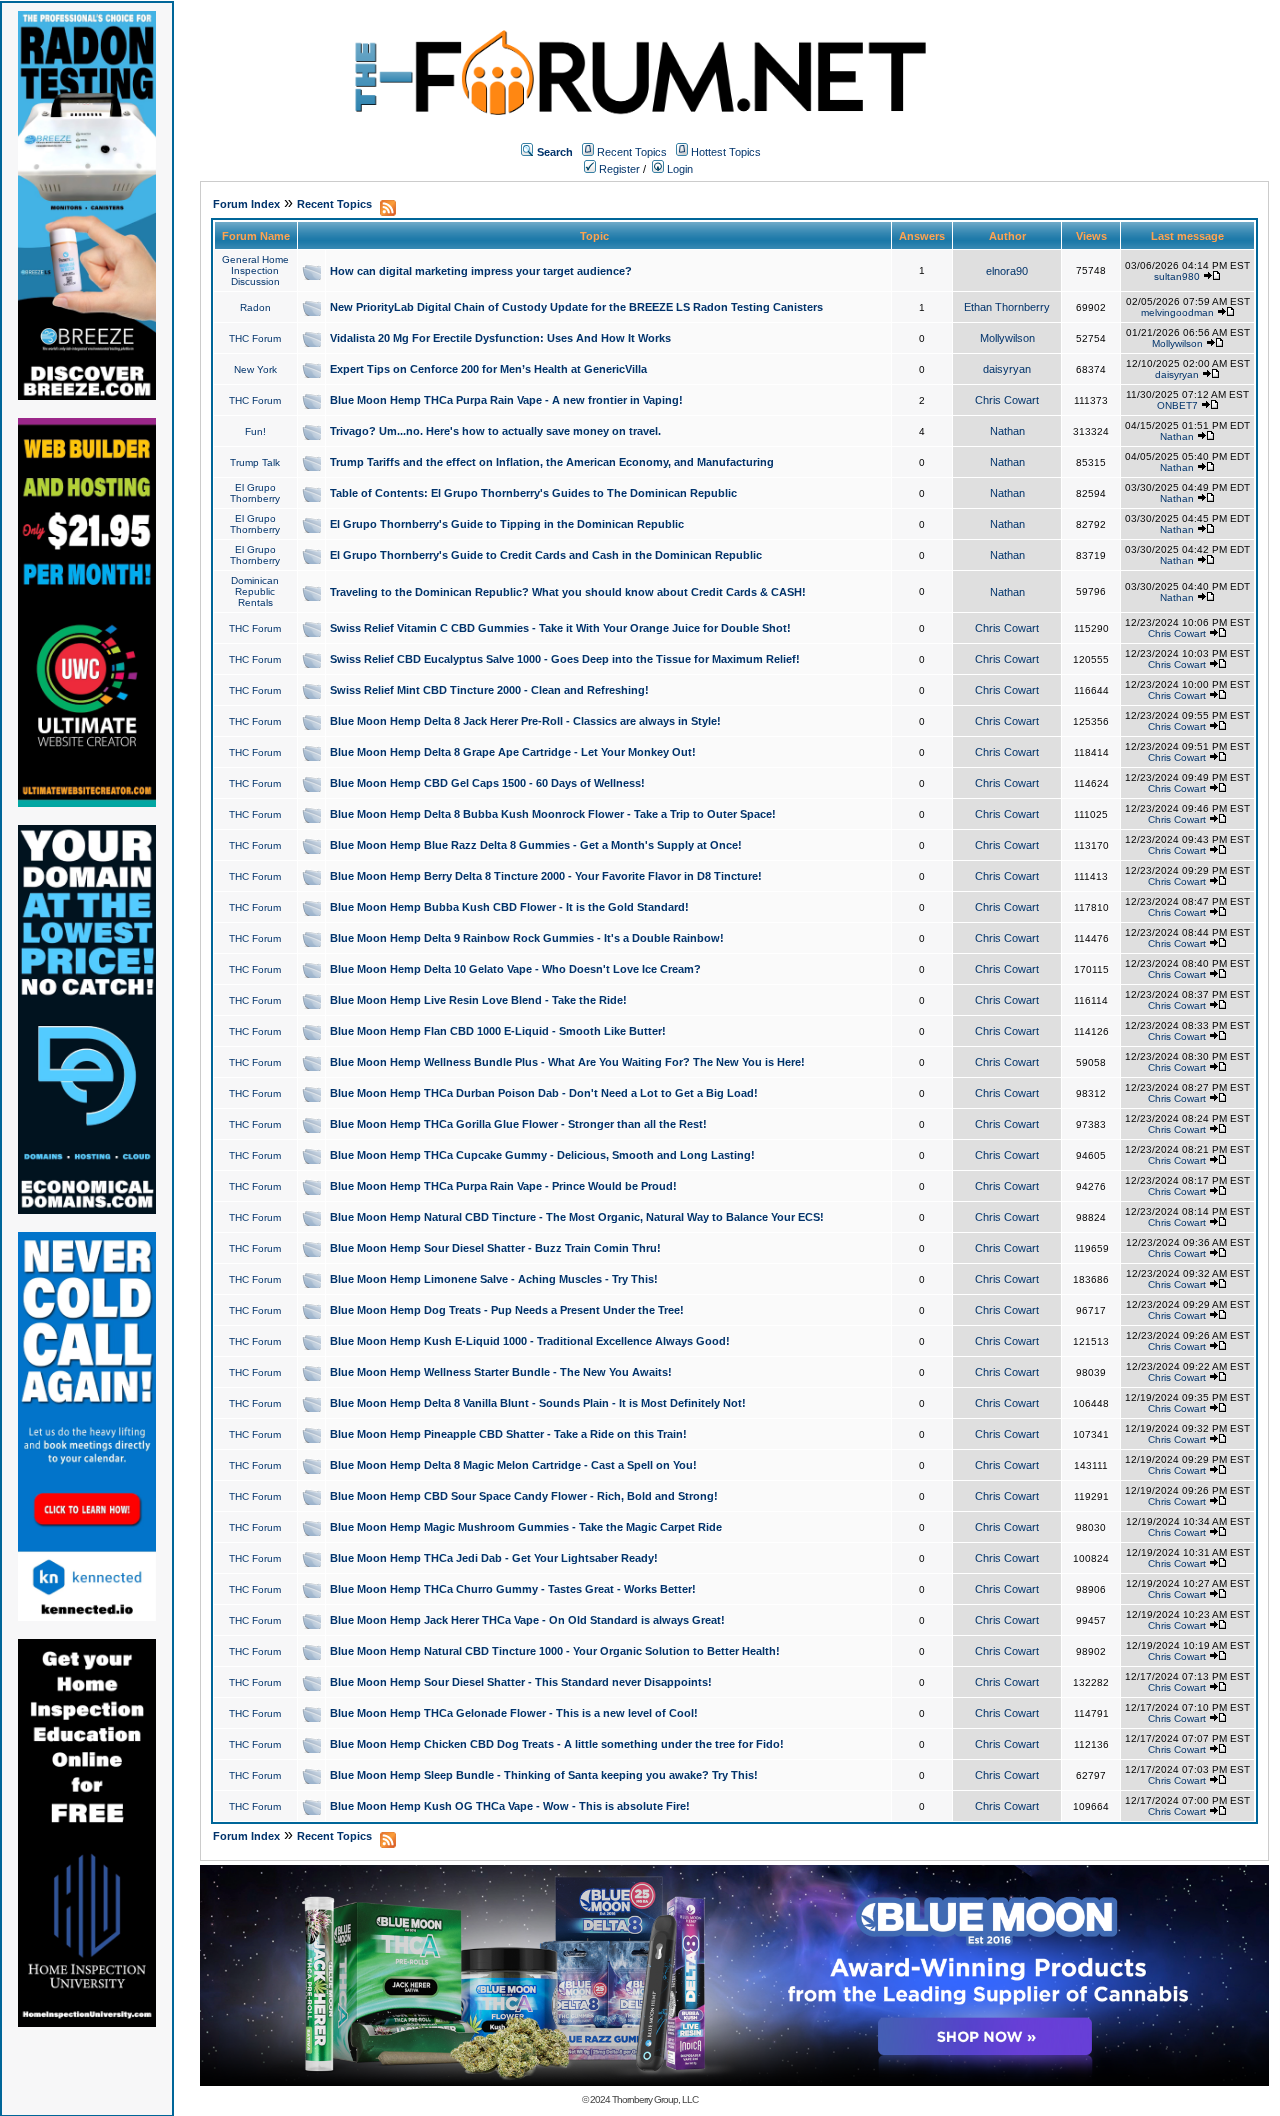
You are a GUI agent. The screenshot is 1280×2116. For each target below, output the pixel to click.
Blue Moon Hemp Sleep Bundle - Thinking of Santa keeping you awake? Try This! (544, 1775)
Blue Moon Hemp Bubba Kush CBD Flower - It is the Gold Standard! (509, 907)
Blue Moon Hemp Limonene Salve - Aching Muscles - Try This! (494, 1279)
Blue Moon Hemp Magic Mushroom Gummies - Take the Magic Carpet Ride (526, 1527)
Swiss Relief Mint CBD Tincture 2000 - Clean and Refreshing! (489, 690)
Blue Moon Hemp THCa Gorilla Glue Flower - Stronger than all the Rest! (518, 1124)
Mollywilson (1007, 338)
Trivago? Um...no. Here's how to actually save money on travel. (495, 431)
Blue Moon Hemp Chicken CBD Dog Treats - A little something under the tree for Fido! (557, 1744)
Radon (255, 307)
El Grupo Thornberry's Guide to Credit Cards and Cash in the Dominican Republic (546, 555)
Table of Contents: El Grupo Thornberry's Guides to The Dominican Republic (533, 493)
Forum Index (246, 204)
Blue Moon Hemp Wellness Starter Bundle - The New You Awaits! (501, 1372)
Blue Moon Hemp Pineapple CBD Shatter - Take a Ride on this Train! (508, 1434)
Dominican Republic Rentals (255, 591)
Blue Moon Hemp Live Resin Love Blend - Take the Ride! (478, 1000)
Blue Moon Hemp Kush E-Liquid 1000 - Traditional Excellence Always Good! (530, 1341)
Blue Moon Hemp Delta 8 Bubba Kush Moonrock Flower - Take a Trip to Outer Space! (553, 814)
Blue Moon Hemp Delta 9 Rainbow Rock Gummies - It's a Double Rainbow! (527, 938)
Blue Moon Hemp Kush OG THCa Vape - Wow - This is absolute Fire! (510, 1806)
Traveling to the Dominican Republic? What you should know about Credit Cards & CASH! (568, 592)
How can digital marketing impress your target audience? (481, 271)
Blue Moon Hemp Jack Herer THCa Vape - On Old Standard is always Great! (527, 1620)
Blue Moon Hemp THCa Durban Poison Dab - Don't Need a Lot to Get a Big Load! (544, 1093)
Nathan (1007, 431)
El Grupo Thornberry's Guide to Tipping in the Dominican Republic (507, 524)
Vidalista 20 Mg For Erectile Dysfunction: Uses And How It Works (500, 338)
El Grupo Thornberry (255, 493)
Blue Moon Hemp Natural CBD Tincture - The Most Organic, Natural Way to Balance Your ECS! (577, 1217)
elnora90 (1007, 271)
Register (618, 169)
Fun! (255, 431)
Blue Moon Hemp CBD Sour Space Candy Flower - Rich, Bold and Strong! (524, 1496)
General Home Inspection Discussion (255, 270)
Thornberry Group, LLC (655, 2099)
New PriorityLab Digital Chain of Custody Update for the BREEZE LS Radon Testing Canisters (576, 307)
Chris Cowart (1007, 400)
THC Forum (255, 338)
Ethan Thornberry (1007, 307)
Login (678, 169)
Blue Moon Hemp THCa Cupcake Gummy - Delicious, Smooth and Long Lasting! (542, 1155)
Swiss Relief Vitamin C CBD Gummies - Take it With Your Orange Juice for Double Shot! (560, 628)
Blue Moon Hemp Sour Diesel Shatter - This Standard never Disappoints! (521, 1682)
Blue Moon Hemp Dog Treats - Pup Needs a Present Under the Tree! (507, 1310)
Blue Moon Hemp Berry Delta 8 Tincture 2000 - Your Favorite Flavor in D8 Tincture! (546, 876)
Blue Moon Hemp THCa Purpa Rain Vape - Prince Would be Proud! (503, 1186)
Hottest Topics (726, 152)
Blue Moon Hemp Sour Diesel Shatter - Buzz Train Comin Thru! (495, 1248)
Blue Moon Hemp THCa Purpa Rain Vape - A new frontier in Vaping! (506, 400)
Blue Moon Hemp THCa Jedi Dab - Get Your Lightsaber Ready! (494, 1558)
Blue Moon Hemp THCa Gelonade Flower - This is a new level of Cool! (514, 1713)
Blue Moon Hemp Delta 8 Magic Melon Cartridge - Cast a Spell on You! (513, 1465)
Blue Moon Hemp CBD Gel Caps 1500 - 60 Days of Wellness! (487, 783)
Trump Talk (255, 462)
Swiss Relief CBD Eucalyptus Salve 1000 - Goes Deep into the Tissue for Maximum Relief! (565, 659)
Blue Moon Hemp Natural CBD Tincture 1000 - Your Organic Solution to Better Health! (555, 1651)
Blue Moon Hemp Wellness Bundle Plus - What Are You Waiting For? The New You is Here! (567, 1062)
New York (255, 369)
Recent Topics (632, 152)
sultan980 (1177, 276)
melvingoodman (1177, 312)
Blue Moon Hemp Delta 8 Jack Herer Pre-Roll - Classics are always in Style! (525, 721)
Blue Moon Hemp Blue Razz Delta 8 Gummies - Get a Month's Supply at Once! (536, 845)
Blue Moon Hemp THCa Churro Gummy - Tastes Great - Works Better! (513, 1589)
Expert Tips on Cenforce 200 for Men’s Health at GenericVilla (488, 369)
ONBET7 (1177, 405)
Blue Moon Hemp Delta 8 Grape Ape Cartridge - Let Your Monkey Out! (513, 752)
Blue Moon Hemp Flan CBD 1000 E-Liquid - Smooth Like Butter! (498, 1031)
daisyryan (1007, 369)
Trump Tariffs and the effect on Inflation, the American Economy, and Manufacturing (552, 462)
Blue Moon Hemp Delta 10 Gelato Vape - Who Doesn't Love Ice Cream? (515, 969)
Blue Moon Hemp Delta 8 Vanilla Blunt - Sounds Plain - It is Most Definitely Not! (538, 1403)
